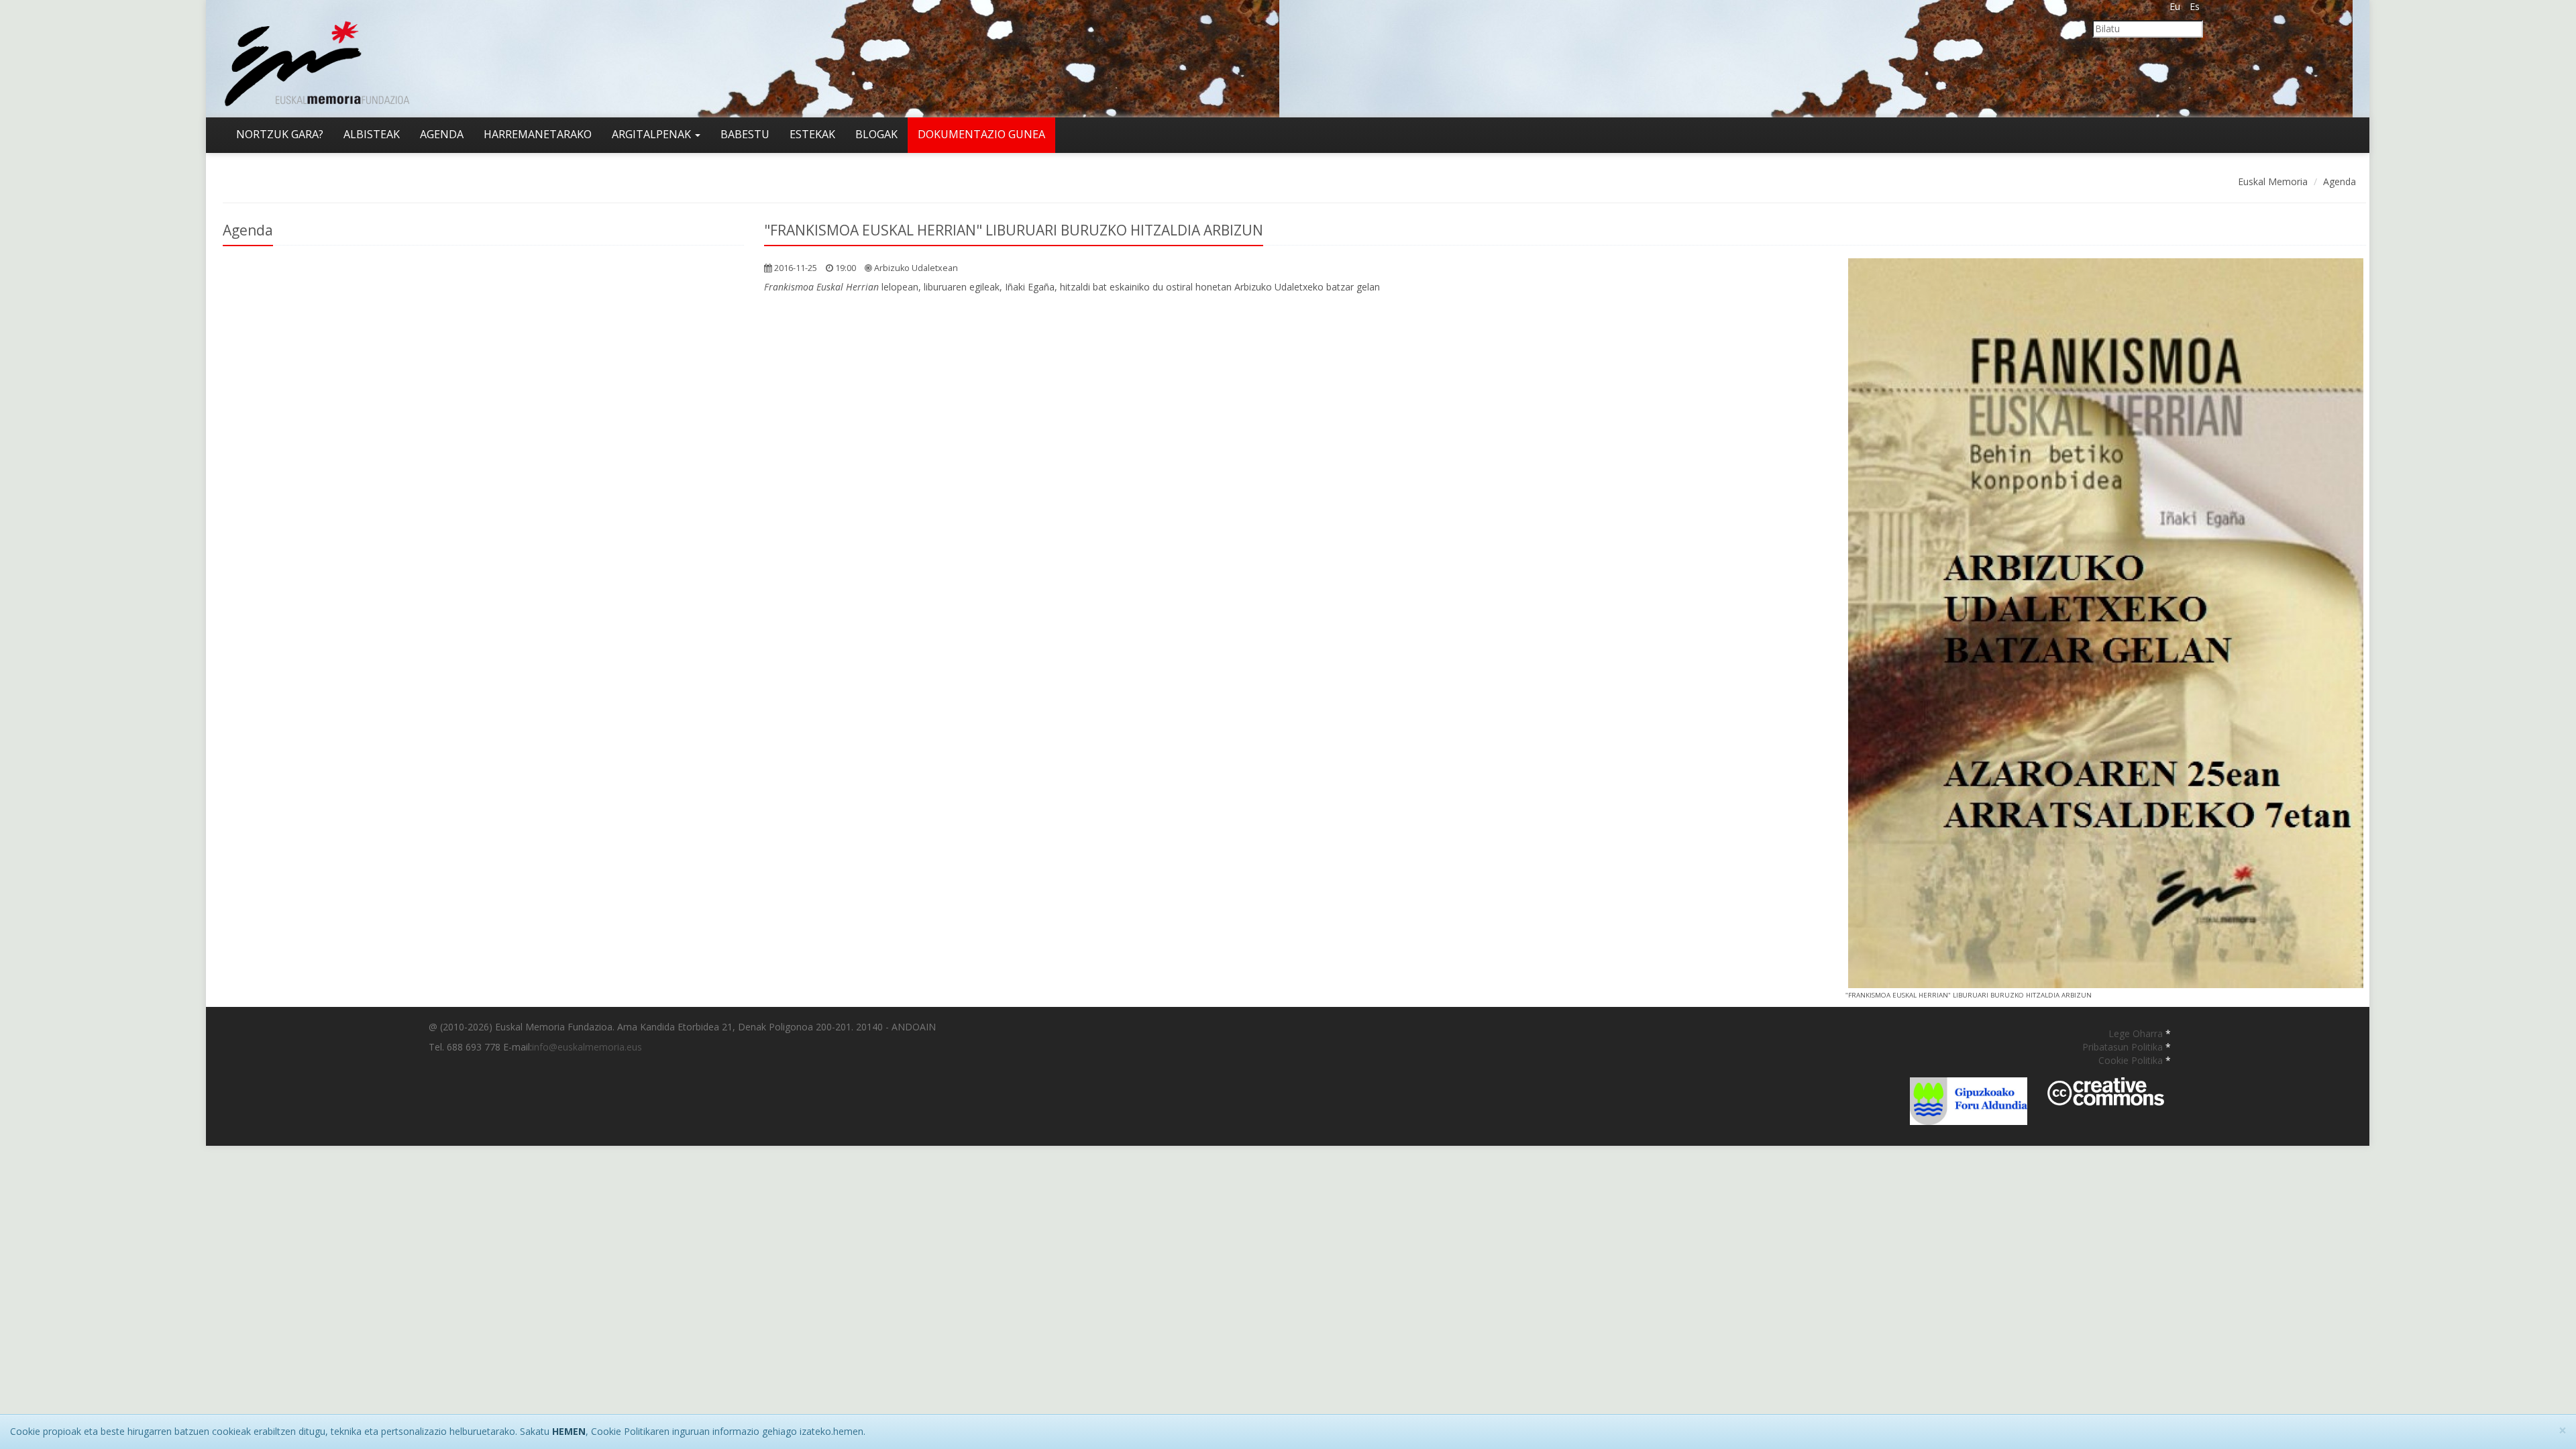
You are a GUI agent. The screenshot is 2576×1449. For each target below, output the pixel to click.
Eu (2175, 6)
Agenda (442, 134)
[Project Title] (2106, 623)
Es (2195, 6)
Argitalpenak (653, 134)
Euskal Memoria (2273, 181)
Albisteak (372, 134)
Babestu (745, 134)
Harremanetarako (538, 134)
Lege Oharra (2137, 1033)
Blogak (876, 134)
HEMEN (569, 1431)
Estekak (812, 134)
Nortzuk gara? (280, 134)
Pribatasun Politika (2124, 1047)
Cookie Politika (2132, 1060)
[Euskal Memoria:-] (317, 57)
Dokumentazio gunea (981, 134)
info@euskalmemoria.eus (587, 1047)
